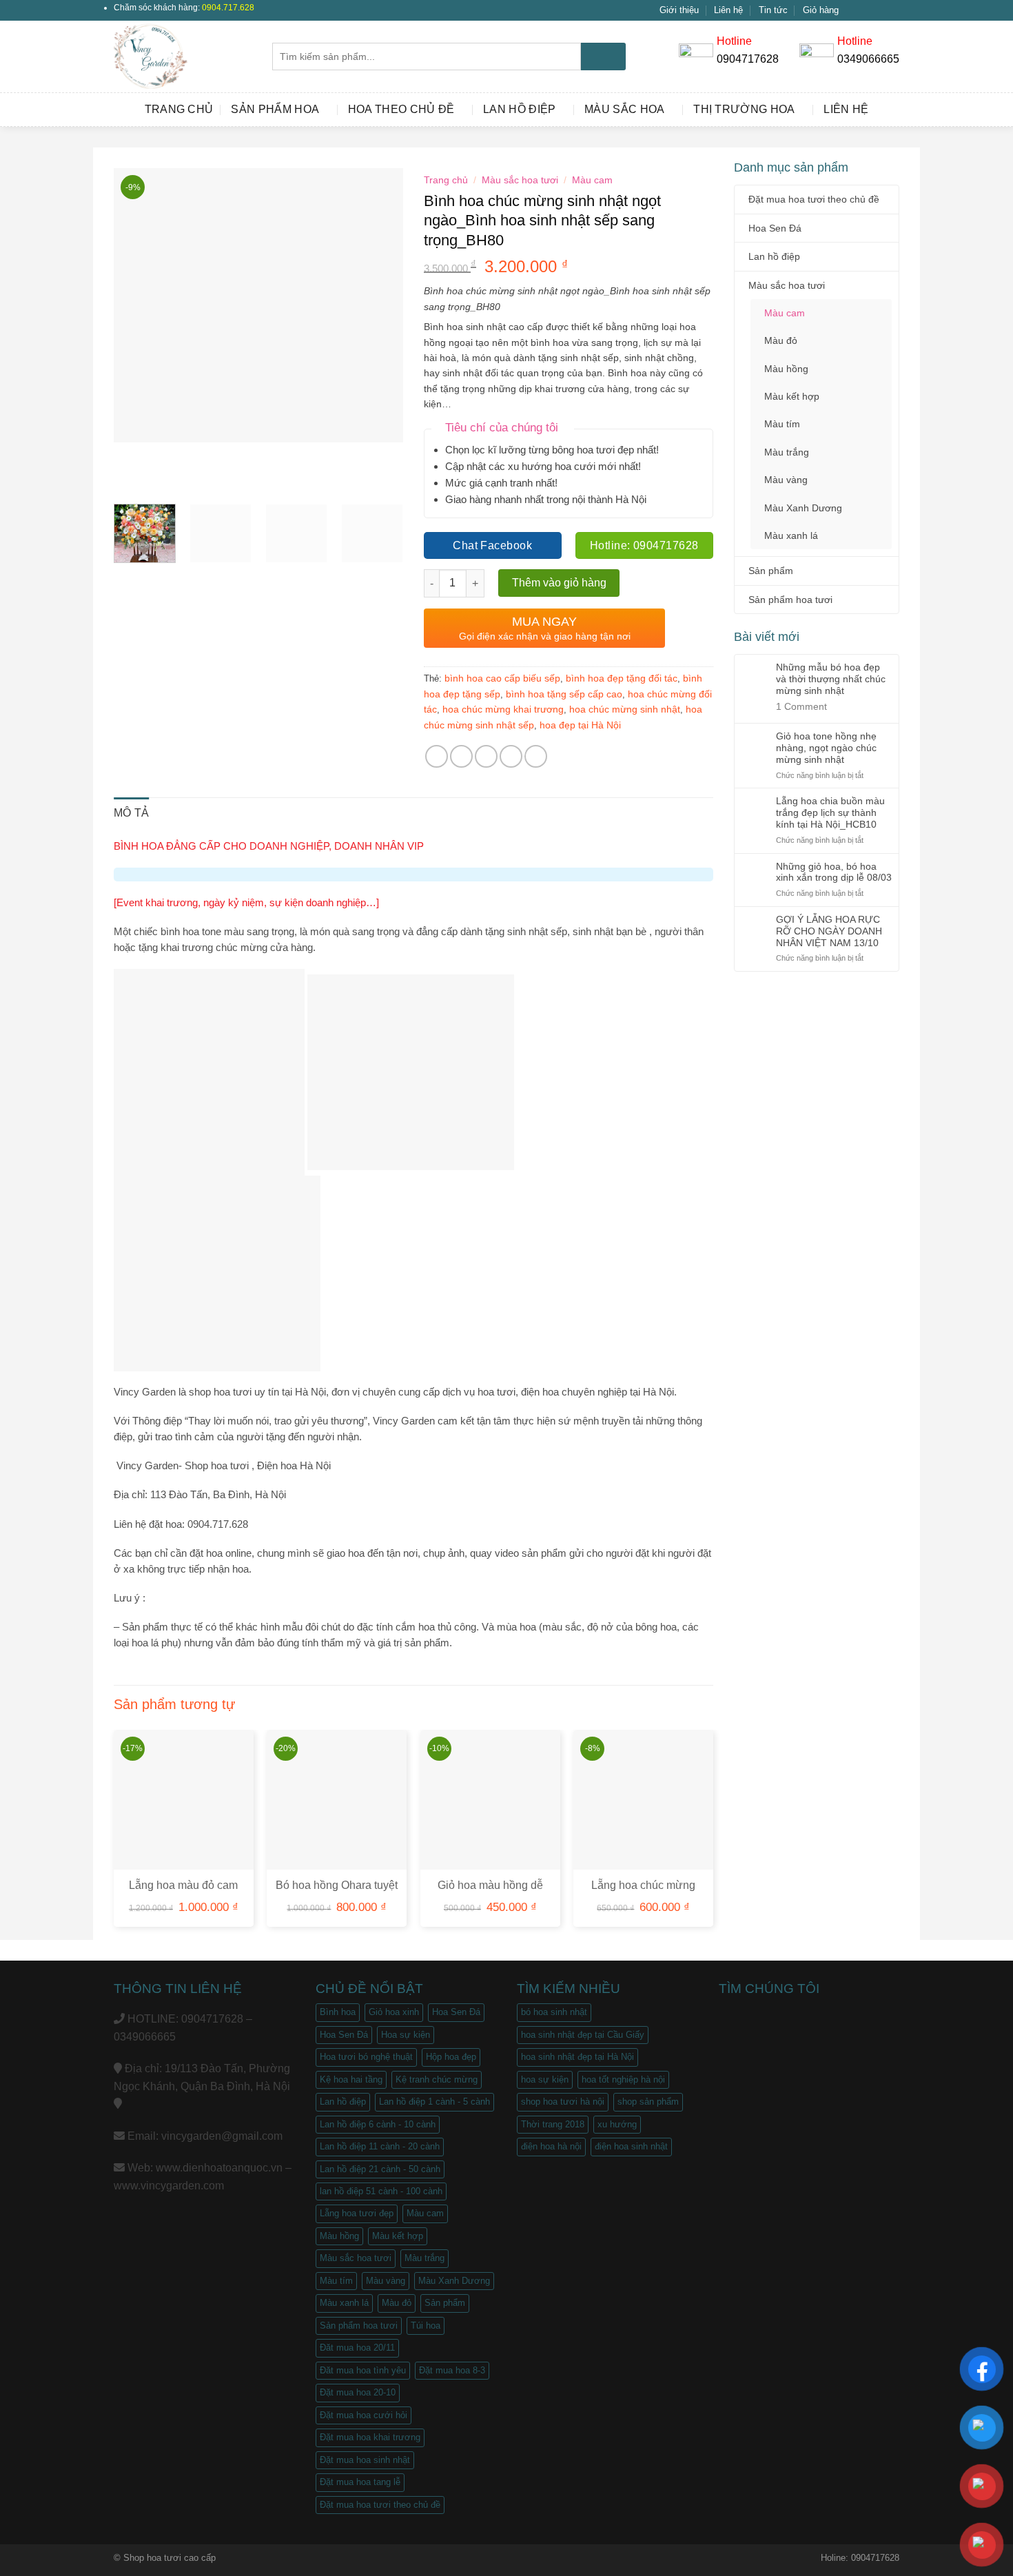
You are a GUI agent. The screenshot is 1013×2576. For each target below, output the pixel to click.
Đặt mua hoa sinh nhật (365, 2460)
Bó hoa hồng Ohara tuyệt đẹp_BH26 (337, 1892)
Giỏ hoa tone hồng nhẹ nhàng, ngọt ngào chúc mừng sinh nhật (826, 748)
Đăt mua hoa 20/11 (357, 2348)
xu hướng (617, 2124)
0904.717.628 (228, 8)
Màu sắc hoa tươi (787, 285)
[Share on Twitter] (461, 756)
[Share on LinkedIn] (536, 756)
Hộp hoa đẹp (451, 2057)
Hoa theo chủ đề (401, 109)
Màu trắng (787, 452)
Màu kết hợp (792, 396)
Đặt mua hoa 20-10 (358, 2392)
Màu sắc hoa (625, 109)
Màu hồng (786, 369)
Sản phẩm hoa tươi (790, 600)
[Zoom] (132, 477)
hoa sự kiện (545, 2079)
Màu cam (785, 313)
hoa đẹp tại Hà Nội (580, 725)
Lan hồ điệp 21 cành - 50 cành (380, 2169)
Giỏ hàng (821, 10)
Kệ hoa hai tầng (351, 2079)
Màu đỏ (781, 340)
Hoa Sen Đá (775, 228)
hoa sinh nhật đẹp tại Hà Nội (577, 2057)
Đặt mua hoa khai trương (370, 2437)
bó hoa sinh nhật (554, 2012)
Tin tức (773, 10)
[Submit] (603, 57)
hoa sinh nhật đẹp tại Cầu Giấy (583, 2035)
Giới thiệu (679, 10)
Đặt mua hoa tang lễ (360, 2482)
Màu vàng (786, 480)
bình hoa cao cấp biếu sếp (502, 678)
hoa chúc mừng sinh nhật (625, 709)
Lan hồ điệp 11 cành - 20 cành (380, 2146)
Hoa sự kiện (406, 2035)
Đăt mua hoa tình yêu (363, 2370)
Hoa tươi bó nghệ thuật (366, 2057)
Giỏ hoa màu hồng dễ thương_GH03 (490, 1892)
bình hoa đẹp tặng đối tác (622, 678)
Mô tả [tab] (132, 813)
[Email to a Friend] (486, 756)
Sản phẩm (771, 571)
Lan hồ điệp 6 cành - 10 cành (378, 2124)
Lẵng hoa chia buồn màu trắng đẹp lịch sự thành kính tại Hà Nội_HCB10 (830, 812)
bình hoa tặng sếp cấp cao (564, 694)
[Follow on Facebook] (853, 10)
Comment (801, 706)
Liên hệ (728, 10)
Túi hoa (426, 2325)
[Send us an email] (892, 10)
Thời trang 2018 (553, 2124)
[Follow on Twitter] (879, 10)
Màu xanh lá (791, 535)
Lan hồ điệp (520, 109)
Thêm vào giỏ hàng (559, 583)
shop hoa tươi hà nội (563, 2102)
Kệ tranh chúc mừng (437, 2079)
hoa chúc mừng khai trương (503, 709)
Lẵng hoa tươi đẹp (357, 2213)
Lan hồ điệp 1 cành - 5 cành (434, 2102)
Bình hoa (338, 2012)
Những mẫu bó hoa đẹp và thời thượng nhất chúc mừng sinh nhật (831, 679)
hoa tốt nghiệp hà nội (623, 2079)
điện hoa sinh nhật (631, 2146)
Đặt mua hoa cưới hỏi (364, 2415)
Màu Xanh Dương (803, 508)
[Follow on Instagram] (866, 10)
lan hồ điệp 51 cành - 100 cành (381, 2191)
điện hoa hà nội (551, 2146)
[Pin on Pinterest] (511, 756)
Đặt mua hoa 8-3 (452, 2370)
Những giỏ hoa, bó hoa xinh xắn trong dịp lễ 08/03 (834, 872)
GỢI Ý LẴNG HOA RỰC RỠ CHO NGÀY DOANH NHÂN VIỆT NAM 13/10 (829, 931)
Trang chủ (179, 109)
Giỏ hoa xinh (394, 2012)
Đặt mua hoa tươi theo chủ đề (814, 199)
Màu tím (782, 424)
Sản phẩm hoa (275, 109)
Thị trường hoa (744, 109)
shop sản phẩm (648, 2102)
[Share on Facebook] (437, 756)
